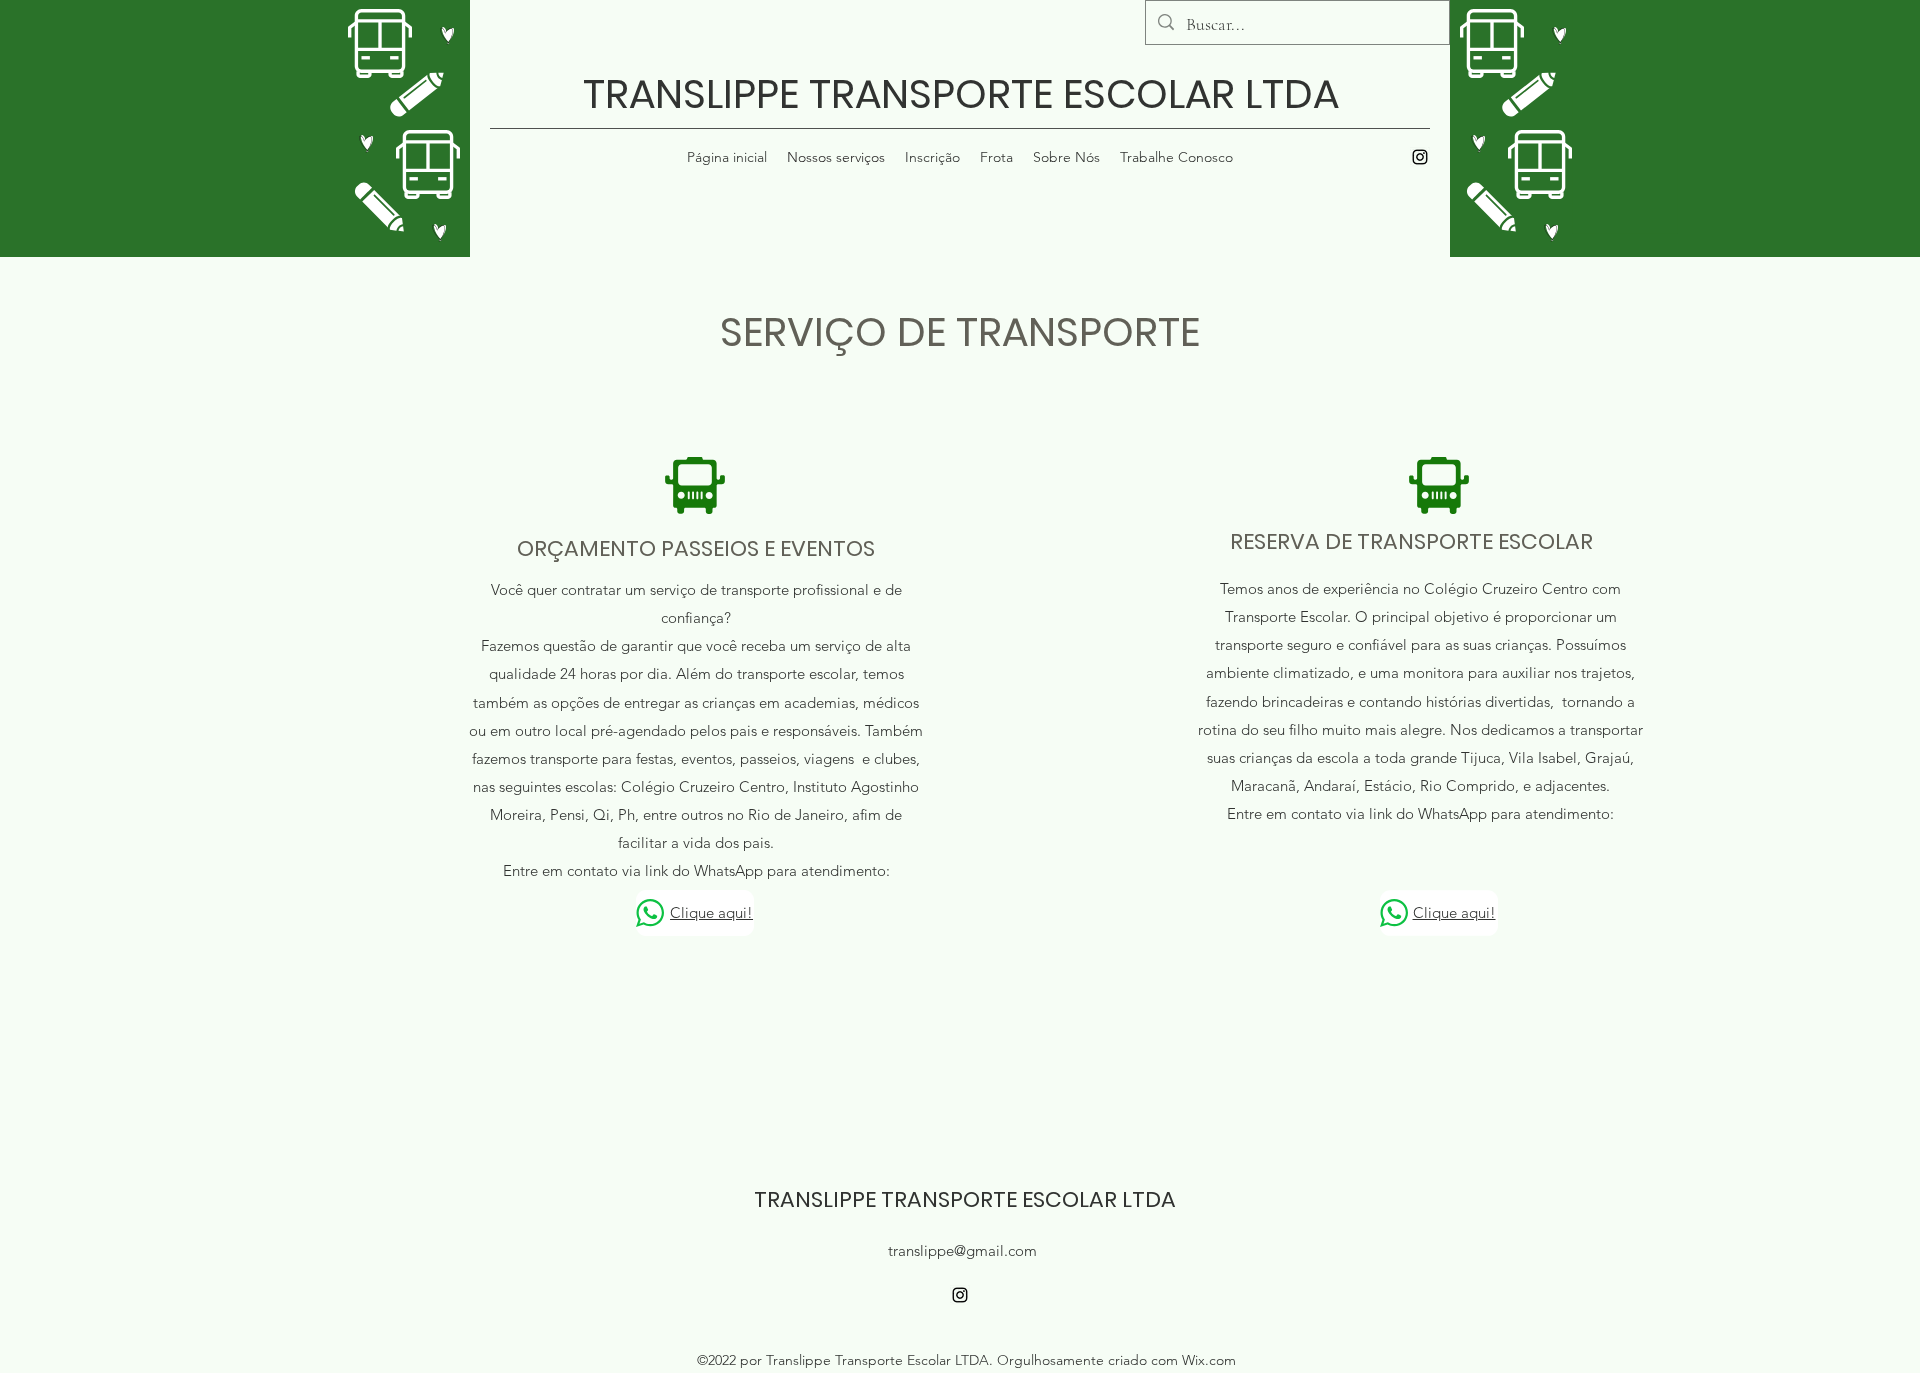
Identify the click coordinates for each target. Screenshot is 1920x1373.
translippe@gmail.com (962, 1250)
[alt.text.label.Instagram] (1420, 157)
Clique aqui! (711, 912)
